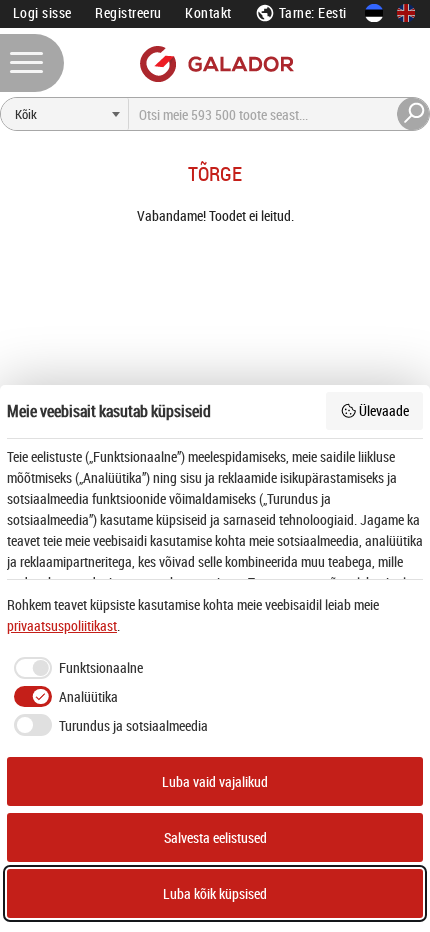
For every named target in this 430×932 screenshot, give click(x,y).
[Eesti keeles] (374, 13)
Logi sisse (42, 12)
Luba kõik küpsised (215, 893)
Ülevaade (384, 410)
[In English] (406, 13)
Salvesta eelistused (215, 837)
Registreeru (128, 12)
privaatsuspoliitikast (62, 625)
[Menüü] (32, 63)
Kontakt (208, 12)
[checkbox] (75, 668)
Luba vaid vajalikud (215, 781)
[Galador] (215, 63)
